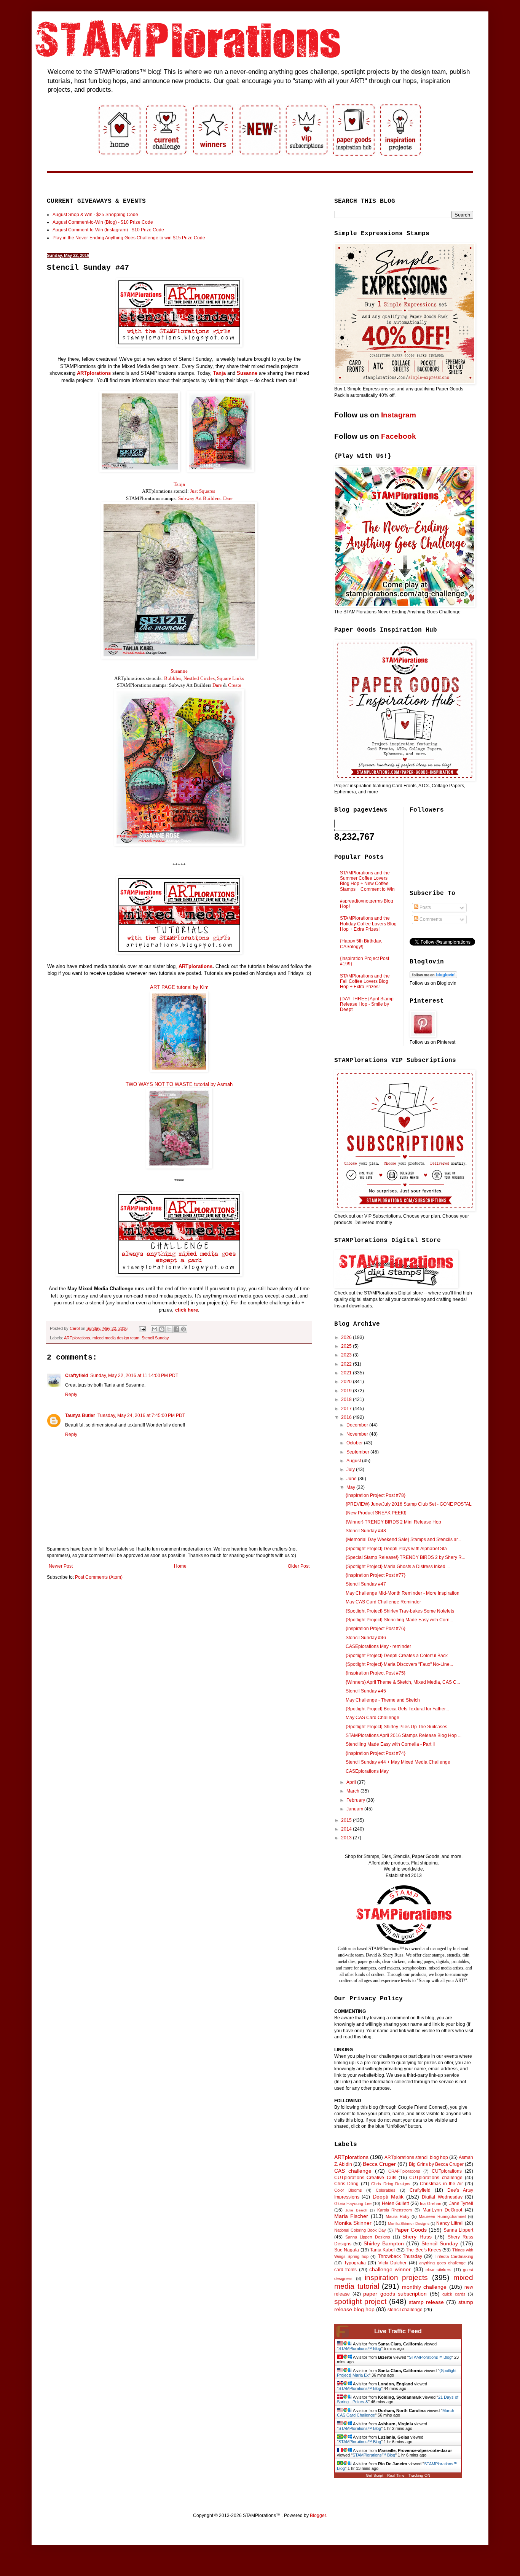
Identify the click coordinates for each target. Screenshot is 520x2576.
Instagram (399, 415)
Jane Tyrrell (461, 2203)
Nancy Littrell (450, 2223)
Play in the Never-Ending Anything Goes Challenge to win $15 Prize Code (129, 238)
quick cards (454, 2294)
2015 (347, 1820)
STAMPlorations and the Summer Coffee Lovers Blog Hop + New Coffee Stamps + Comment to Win (367, 881)
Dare (217, 685)
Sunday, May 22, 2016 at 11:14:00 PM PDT (134, 1376)
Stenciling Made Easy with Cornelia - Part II (390, 1744)
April (352, 1782)
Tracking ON (419, 2475)
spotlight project (360, 2301)
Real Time (396, 2475)
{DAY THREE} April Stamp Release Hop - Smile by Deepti (367, 1004)
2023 (347, 1355)
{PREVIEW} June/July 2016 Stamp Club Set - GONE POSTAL (409, 1504)
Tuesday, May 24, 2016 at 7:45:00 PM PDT (141, 1415)
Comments (430, 919)
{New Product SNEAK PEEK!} (376, 1513)
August (354, 1461)
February (356, 1800)
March (353, 1791)
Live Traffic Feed (398, 2331)
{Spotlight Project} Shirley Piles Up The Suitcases (396, 1727)
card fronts (345, 2270)
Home (180, 1566)
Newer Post (61, 1566)
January (355, 1809)
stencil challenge (405, 2310)
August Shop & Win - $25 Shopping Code (95, 215)
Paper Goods (411, 2230)
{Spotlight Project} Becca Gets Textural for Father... (397, 1709)
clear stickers (439, 2270)
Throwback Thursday (400, 2256)
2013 (347, 1838)
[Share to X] (169, 1329)
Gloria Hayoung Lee (353, 2203)
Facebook (399, 436)
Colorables (386, 2190)
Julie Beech (356, 2210)
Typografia (355, 2263)
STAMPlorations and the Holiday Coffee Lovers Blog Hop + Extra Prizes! (368, 924)
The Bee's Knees (423, 2250)
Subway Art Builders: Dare (205, 498)
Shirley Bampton (384, 2243)
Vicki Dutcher (393, 2263)
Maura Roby (397, 2216)
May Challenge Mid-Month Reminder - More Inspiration (403, 1593)
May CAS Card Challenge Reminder (383, 1602)
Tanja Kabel (382, 2250)
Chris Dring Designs (391, 2184)
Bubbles (173, 678)
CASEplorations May (367, 1771)
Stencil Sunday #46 (366, 1638)
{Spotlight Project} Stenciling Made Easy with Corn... (399, 1620)
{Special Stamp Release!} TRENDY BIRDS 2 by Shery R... (405, 1557)
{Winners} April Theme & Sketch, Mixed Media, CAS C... (403, 1682)
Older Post (299, 1566)
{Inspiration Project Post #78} (376, 1495)
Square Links (230, 678)
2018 (347, 1399)
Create (235, 685)
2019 (347, 1391)
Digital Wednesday (442, 2197)
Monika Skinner (353, 2223)
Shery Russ (417, 2237)
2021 (347, 1373)
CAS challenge (353, 2171)
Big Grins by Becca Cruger (436, 2164)
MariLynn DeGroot (442, 2210)
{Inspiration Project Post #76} (376, 1629)
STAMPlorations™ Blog (360, 2348)
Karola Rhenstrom (395, 2210)
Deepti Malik (388, 2197)
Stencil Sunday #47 (366, 1584)
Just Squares (203, 491)
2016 (347, 1417)
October (355, 1443)
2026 (347, 1337)
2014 (347, 1829)
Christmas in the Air (441, 2184)
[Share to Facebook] (176, 1329)
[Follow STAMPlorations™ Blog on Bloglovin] (433, 977)
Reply (71, 1395)
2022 (347, 1364)
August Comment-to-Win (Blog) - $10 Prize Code (103, 222)
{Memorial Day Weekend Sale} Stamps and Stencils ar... (403, 1540)
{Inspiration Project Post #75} (376, 1673)
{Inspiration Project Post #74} (376, 1753)
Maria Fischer (351, 2216)
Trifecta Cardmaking (454, 2256)
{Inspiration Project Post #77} (376, 1575)
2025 (347, 1346)
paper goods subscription (395, 2294)
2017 (347, 1409)
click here (187, 1310)
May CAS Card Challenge (372, 1718)
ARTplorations (94, 373)
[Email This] (155, 1329)
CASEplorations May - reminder (378, 1646)
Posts (425, 907)
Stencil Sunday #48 (366, 1531)
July (351, 1469)
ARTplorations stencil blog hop (416, 2157)
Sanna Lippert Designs (368, 2237)
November (358, 1434)
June (352, 1479)
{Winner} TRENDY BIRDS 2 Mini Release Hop (393, 1522)
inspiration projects (396, 2277)
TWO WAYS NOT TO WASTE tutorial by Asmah (179, 1084)
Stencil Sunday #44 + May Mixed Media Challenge (398, 1762)
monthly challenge (424, 2287)
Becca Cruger (379, 2164)
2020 (347, 1382)
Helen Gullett (395, 2203)
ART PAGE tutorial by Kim (179, 987)
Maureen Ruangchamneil (442, 2216)
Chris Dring (346, 2184)
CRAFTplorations (404, 2171)
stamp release (426, 2302)
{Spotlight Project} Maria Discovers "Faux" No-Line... (399, 1664)
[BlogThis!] (162, 1329)
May (351, 1487)
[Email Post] (142, 1328)
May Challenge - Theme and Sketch (383, 1700)
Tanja (179, 484)
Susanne (179, 671)
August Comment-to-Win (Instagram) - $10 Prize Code (108, 230)
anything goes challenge (442, 2263)
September (358, 1452)
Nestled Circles (199, 678)
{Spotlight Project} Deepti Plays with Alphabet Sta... (398, 1549)
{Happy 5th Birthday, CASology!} (361, 944)
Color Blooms (348, 2190)
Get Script (375, 2475)
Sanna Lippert (458, 2230)
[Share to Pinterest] (183, 1329)
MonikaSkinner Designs (408, 2223)
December (358, 1425)
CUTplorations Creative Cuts (365, 2178)
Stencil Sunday (155, 1338)
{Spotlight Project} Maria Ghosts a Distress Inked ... (398, 1567)
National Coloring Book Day (360, 2230)
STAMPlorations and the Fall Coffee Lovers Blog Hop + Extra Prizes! (365, 982)
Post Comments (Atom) (99, 1577)
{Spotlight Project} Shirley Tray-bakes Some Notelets (400, 1611)
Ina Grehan (430, 2203)
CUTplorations (447, 2171)
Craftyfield (77, 1376)
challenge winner (390, 2269)
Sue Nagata (347, 2250)
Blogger (318, 2516)
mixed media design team (116, 1338)
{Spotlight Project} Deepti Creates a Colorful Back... (398, 1656)
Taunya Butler (80, 1415)
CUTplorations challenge (436, 2178)
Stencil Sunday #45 (366, 1691)
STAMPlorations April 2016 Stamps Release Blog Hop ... (404, 1735)
